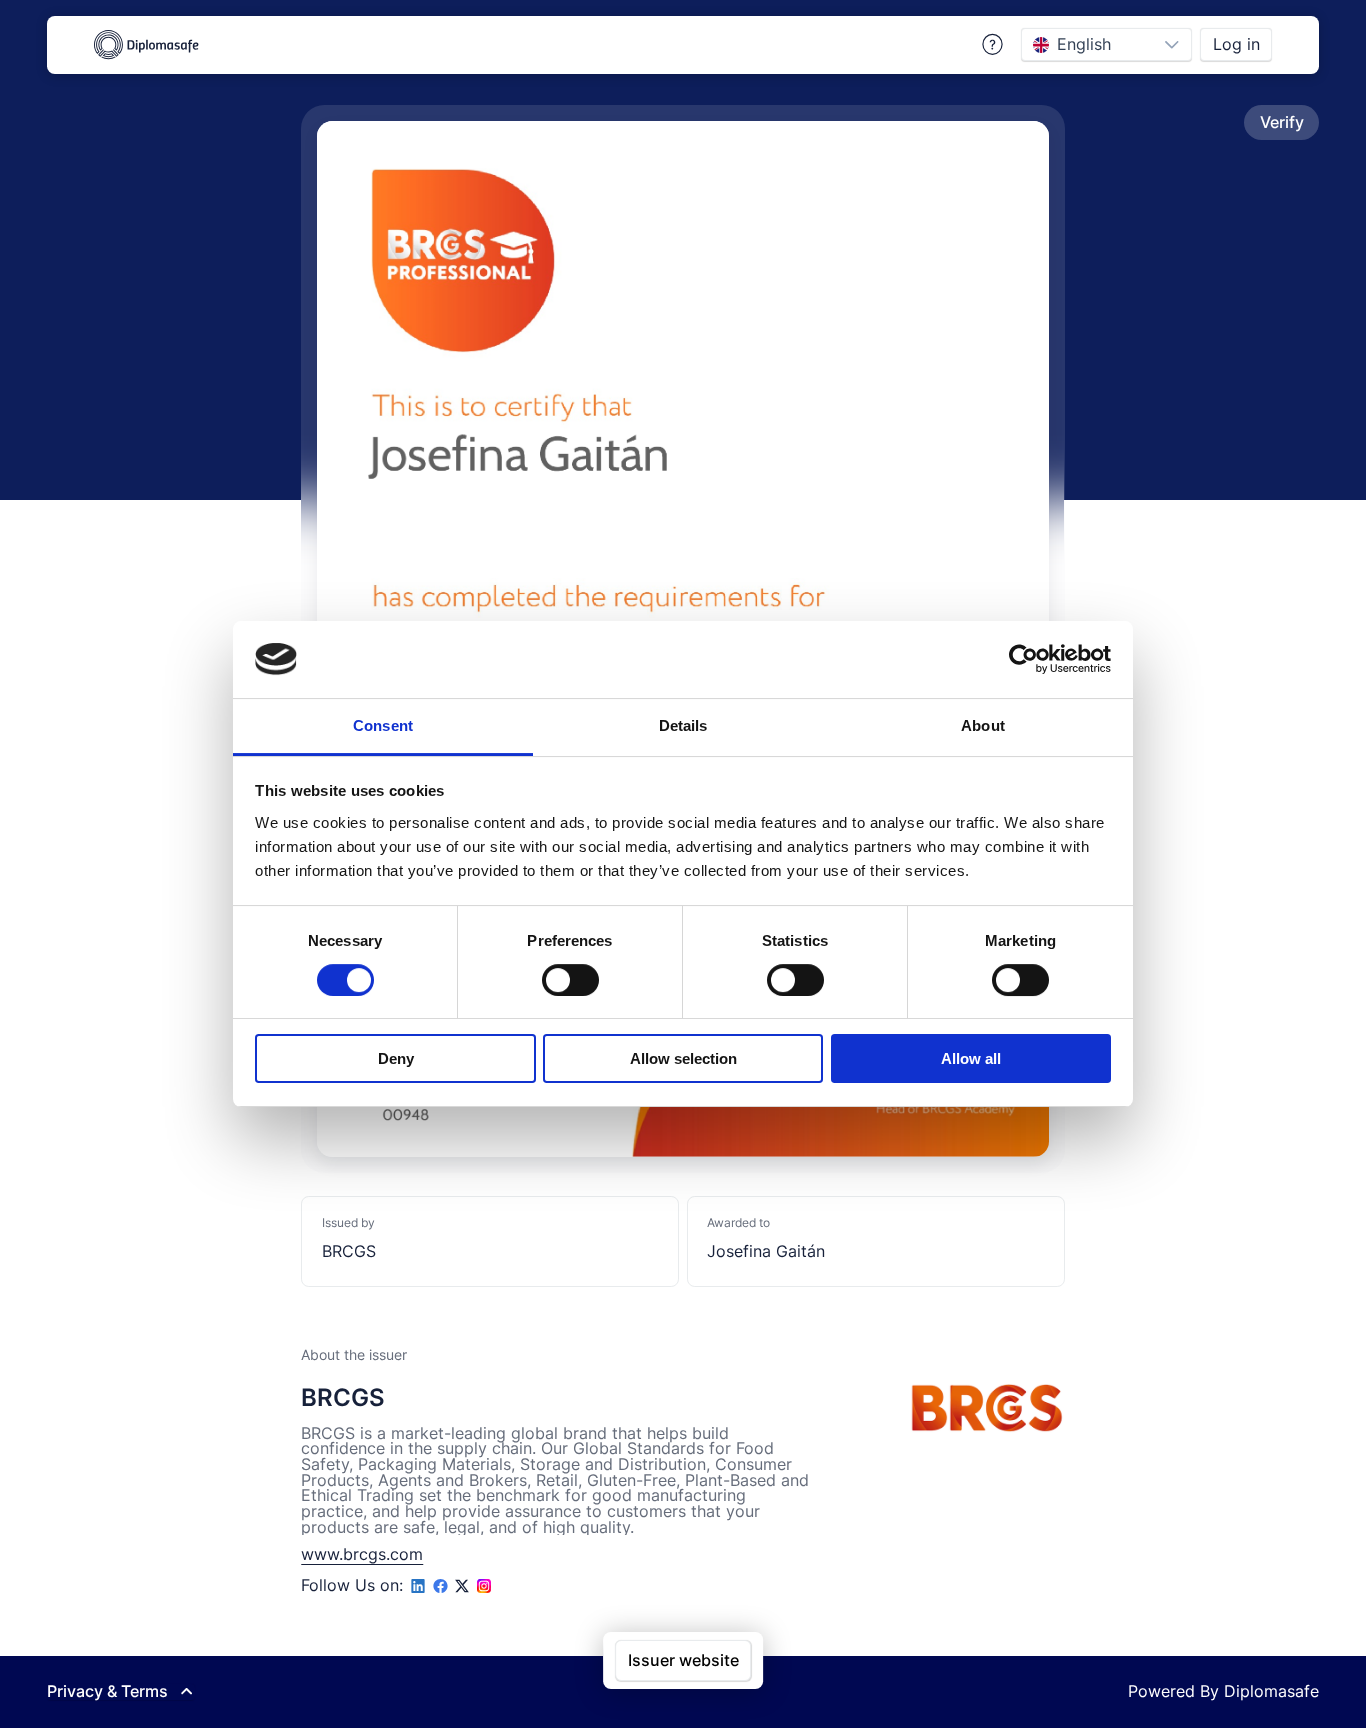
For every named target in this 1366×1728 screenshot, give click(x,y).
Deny (396, 1058)
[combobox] (1087, 44)
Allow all (971, 1058)
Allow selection (683, 1058)
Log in (1236, 44)
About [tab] (983, 725)
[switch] (570, 980)
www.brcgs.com (362, 1554)
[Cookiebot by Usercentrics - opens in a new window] (1023, 659)
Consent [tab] (383, 725)
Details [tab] (683, 725)
